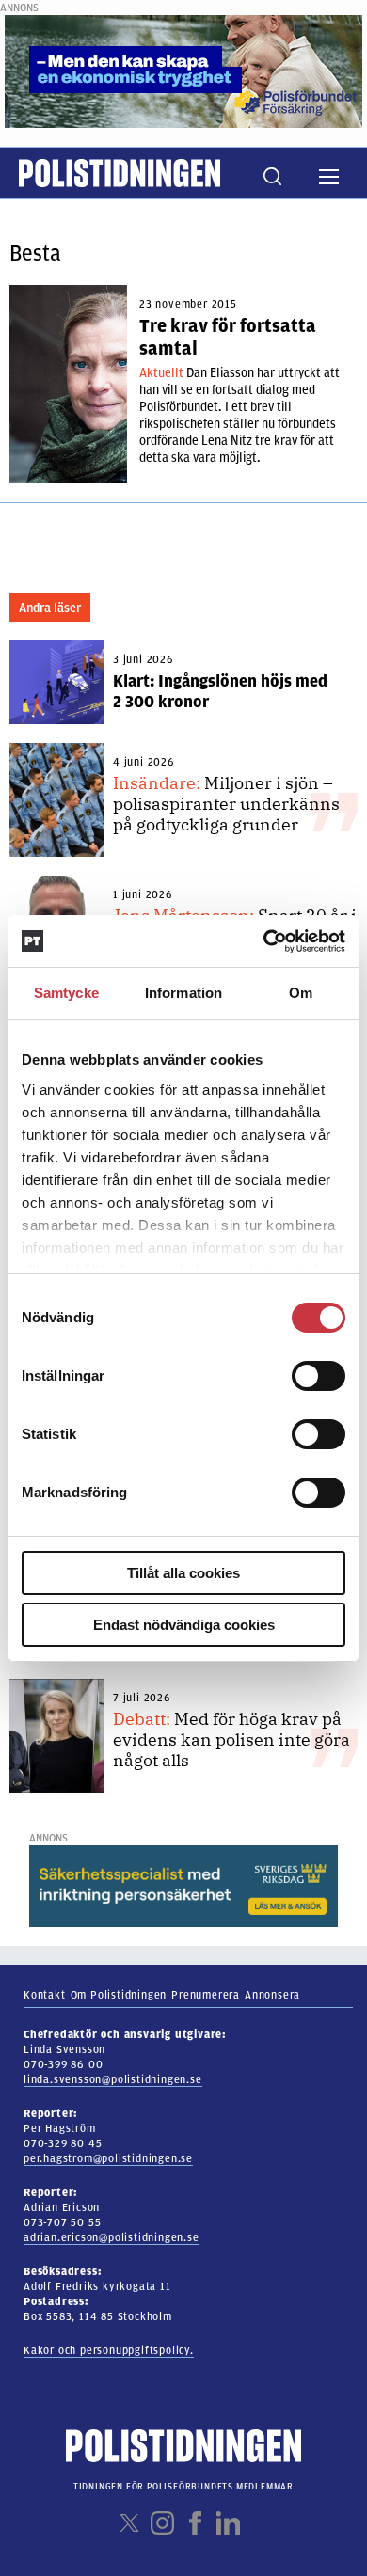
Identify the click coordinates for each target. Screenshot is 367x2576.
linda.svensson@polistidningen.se (113, 2079)
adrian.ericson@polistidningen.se (112, 2237)
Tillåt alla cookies (183, 1573)
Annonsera (272, 1995)
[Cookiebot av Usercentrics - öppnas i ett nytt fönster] (264, 941)
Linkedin (228, 2523)
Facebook (195, 2523)
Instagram (162, 2523)
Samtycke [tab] (66, 993)
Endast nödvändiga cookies (184, 1625)
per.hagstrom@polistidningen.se (108, 2158)
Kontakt (45, 1995)
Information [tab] (183, 993)
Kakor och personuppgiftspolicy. (109, 2350)
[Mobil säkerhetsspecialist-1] (183, 1886)
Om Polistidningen (119, 1995)
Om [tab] (301, 993)
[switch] (319, 1376)
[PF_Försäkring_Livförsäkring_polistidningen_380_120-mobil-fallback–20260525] (183, 71)
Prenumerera (206, 1995)
